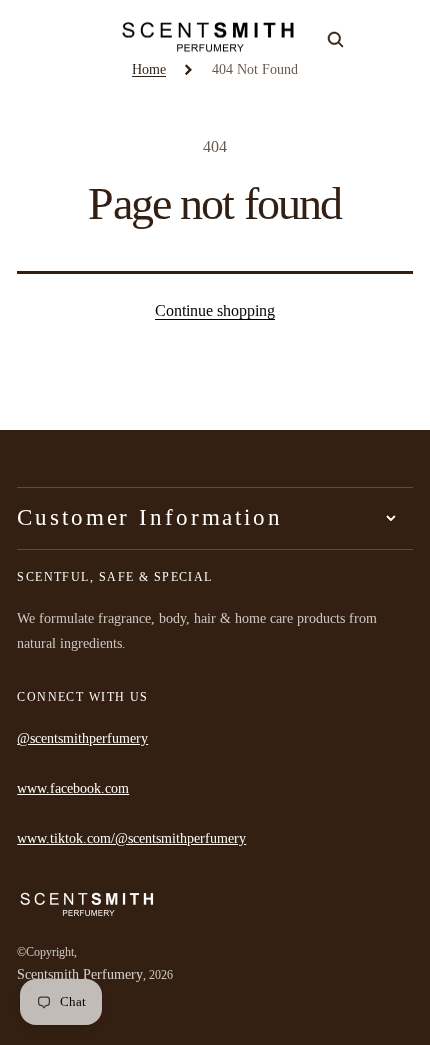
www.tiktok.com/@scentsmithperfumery (131, 838)
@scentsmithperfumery (82, 738)
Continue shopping (215, 310)
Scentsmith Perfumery (80, 974)
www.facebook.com (73, 788)
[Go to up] (400, 1015)
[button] (28, 37)
